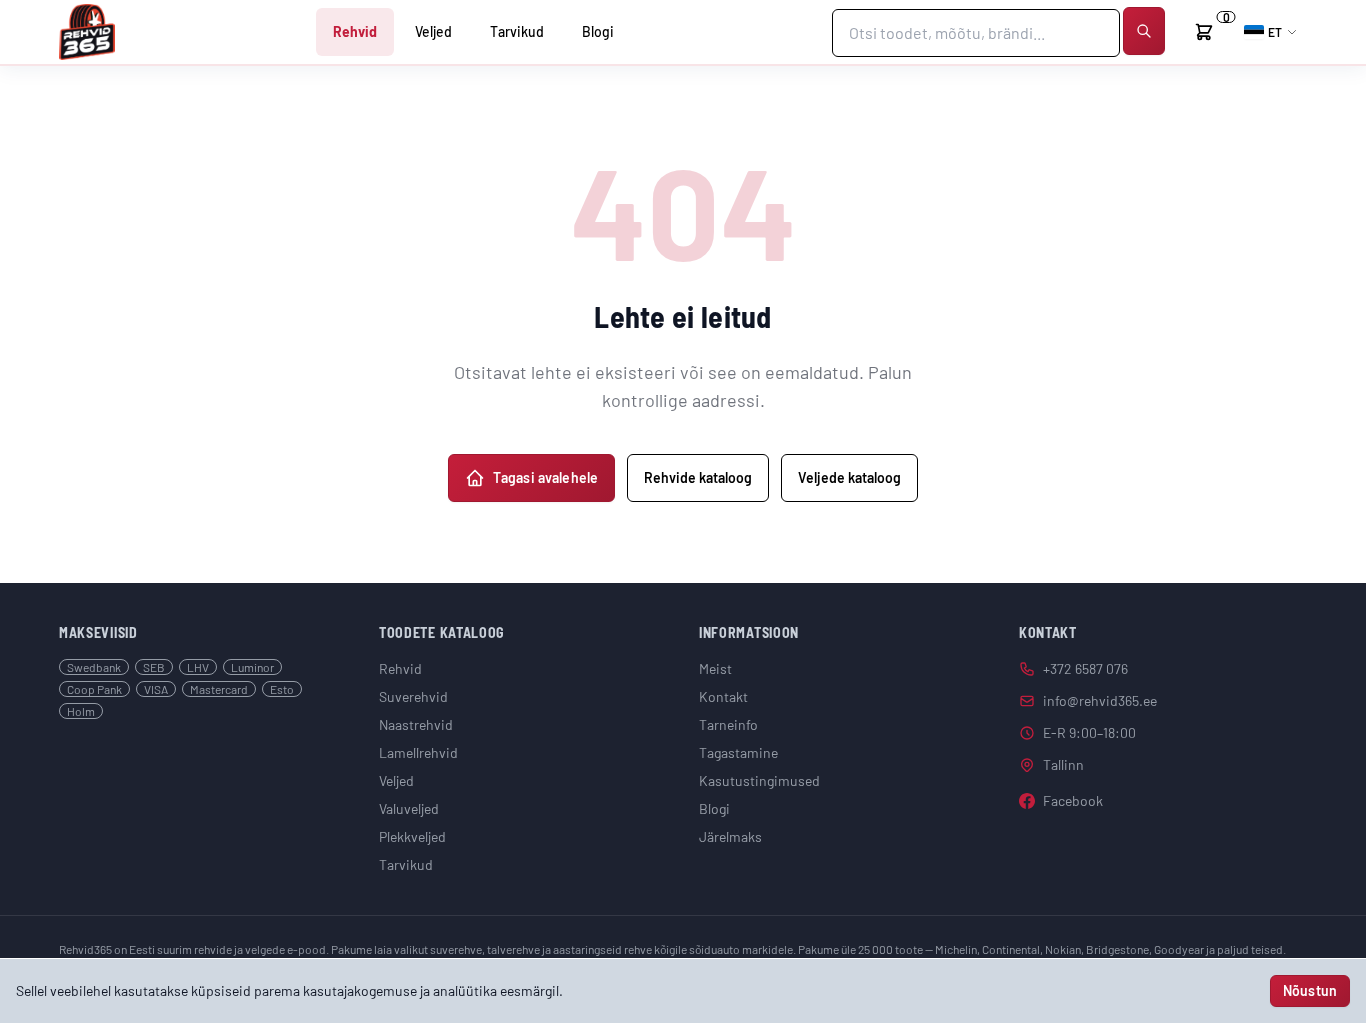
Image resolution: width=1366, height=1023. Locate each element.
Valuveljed (409, 808)
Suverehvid (413, 696)
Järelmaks (730, 836)
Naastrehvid (416, 724)
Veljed (433, 31)
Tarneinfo (728, 724)
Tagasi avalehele (545, 477)
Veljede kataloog (849, 477)
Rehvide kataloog (698, 477)
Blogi (598, 31)
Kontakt (723, 696)
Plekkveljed (412, 836)
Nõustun (1310, 990)
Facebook (1073, 800)
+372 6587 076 (1085, 668)
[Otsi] (1144, 31)
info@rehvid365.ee (1100, 700)
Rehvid (355, 31)
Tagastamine (738, 752)
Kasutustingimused (759, 780)
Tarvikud (517, 31)
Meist (715, 668)
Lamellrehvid (418, 752)
